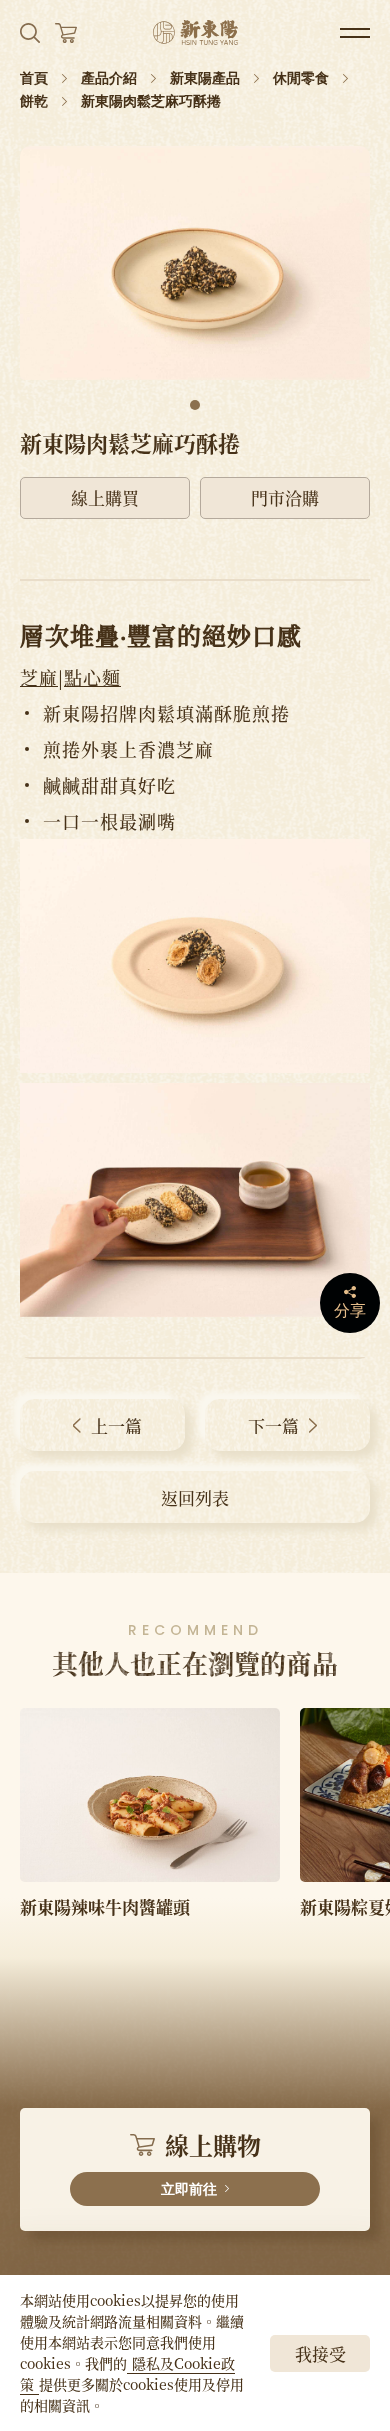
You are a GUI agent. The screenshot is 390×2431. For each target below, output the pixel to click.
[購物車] (66, 33)
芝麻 (39, 677)
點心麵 (92, 677)
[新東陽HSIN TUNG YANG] (195, 32)
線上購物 (210, 2162)
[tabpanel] (195, 263)
